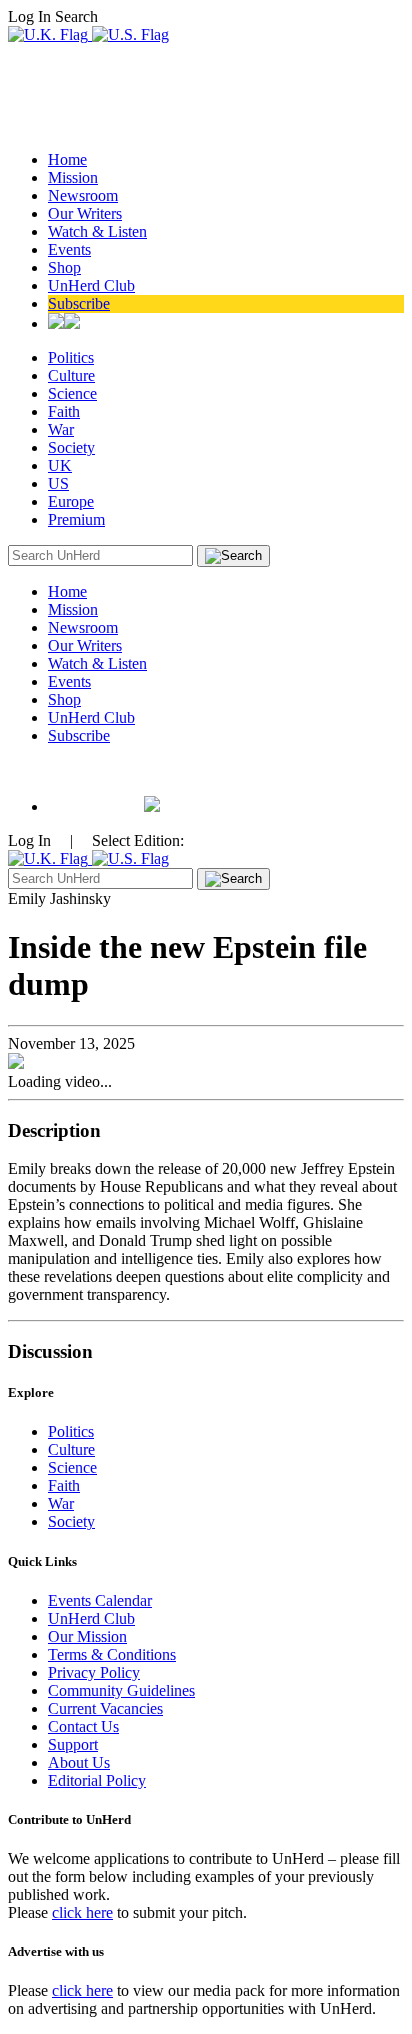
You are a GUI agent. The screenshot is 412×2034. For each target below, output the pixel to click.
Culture (71, 375)
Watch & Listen (97, 231)
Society (71, 447)
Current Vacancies (105, 1708)
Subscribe (79, 303)
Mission (73, 177)
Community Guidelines (121, 1690)
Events (69, 249)
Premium (76, 519)
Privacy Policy (94, 1672)
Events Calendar (100, 1600)
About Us (79, 1762)
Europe (71, 501)
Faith (64, 411)
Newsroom (83, 195)
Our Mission (87, 1636)
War (61, 429)
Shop (64, 267)
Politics (71, 357)
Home (67, 159)
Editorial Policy (97, 1780)
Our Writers (85, 213)
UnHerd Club (91, 285)
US (58, 483)
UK (60, 465)
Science (72, 393)
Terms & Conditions (112, 1654)
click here (82, 1912)
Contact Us (83, 1726)
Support (73, 1744)
